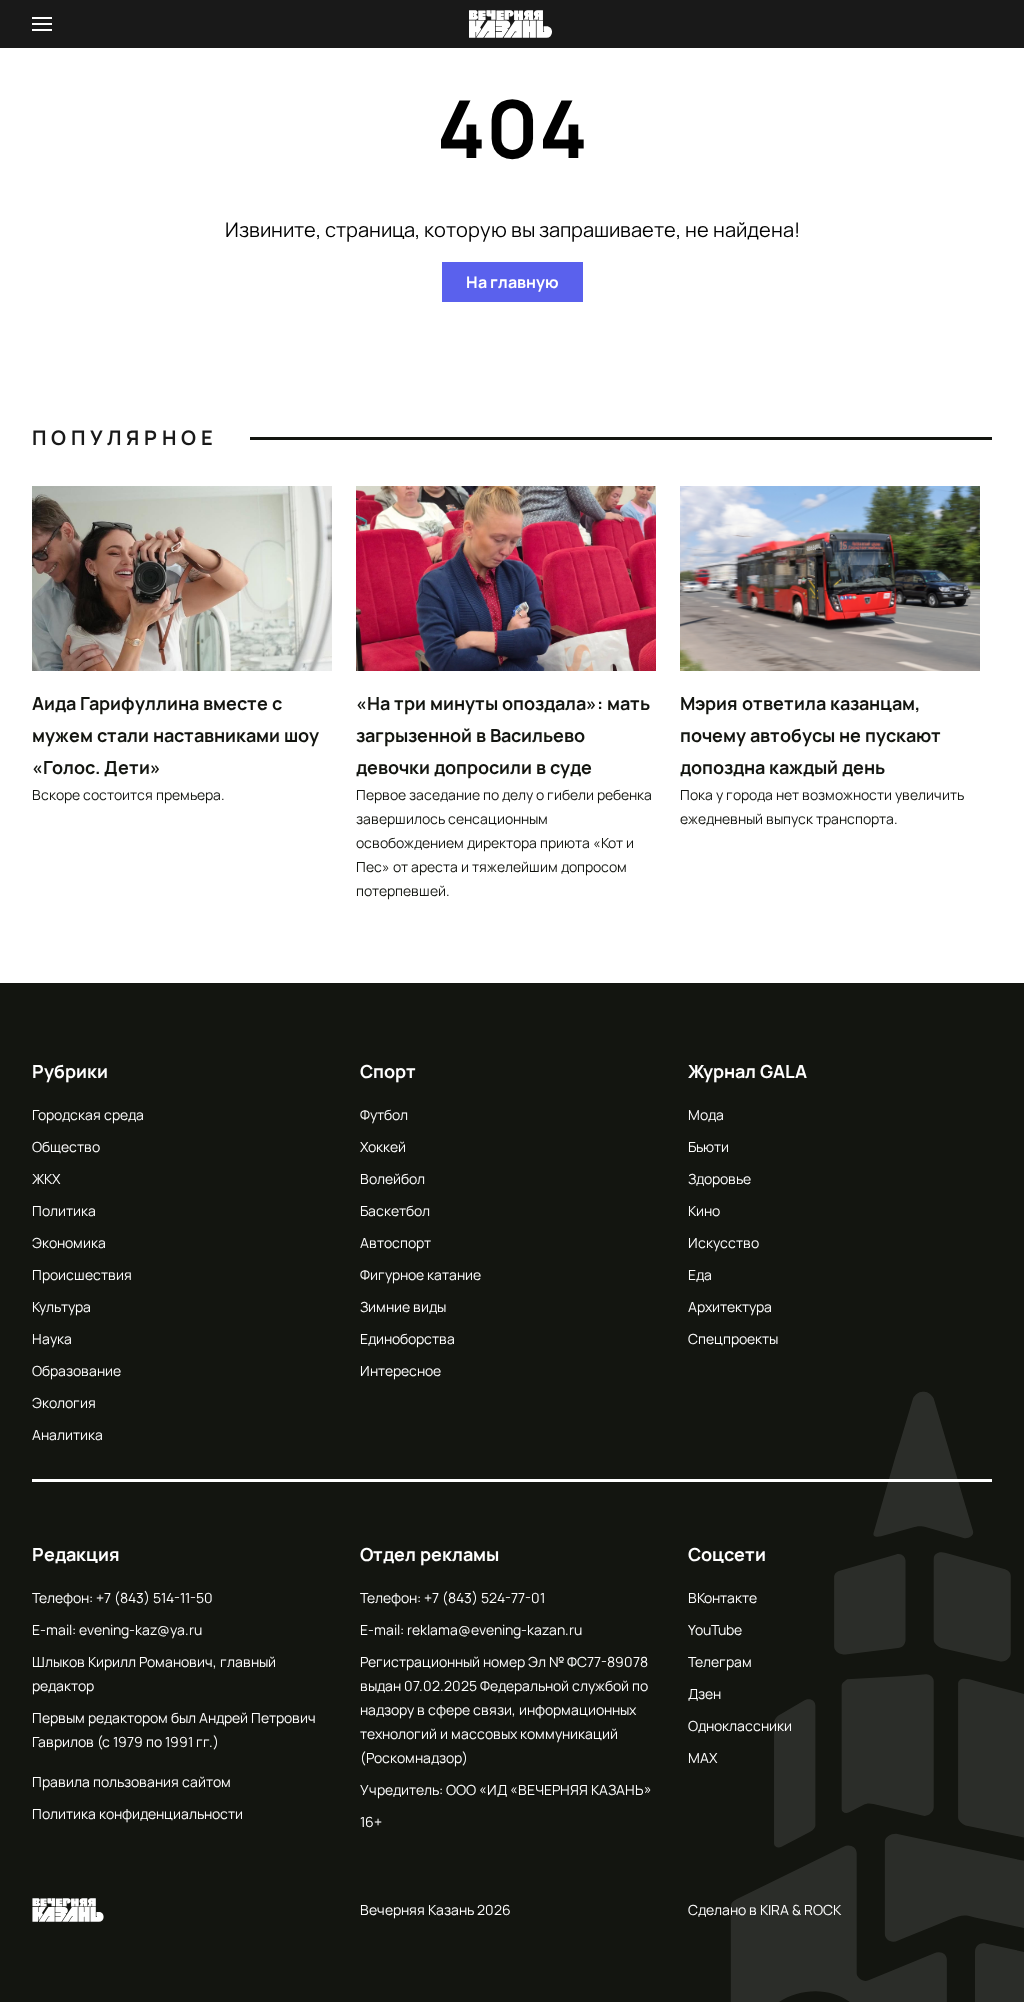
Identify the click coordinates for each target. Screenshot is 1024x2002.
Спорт (388, 1071)
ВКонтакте (722, 1597)
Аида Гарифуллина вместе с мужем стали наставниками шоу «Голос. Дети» (175, 735)
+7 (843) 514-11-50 (154, 1597)
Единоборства (407, 1338)
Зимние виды (403, 1306)
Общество (66, 1146)
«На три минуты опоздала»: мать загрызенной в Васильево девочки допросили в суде (503, 735)
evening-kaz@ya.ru (140, 1629)
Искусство (723, 1242)
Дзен (704, 1693)
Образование (76, 1370)
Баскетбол (395, 1210)
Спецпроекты (733, 1338)
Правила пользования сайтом (131, 1781)
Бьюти (708, 1146)
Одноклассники (740, 1725)
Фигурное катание (420, 1274)
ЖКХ (46, 1178)
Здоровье (719, 1178)
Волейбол (392, 1178)
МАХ (702, 1757)
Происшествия (82, 1274)
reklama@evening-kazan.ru (494, 1629)
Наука (52, 1338)
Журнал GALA (747, 1071)
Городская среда (88, 1114)
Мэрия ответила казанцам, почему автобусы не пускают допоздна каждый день (810, 735)
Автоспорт (395, 1242)
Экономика (69, 1242)
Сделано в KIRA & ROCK (764, 1909)
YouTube (715, 1629)
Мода (706, 1114)
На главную (512, 282)
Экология (64, 1402)
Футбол (384, 1114)
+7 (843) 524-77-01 (484, 1597)
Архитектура (730, 1306)
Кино (704, 1210)
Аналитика (67, 1434)
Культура (61, 1306)
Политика (64, 1210)
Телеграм (720, 1661)
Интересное (400, 1370)
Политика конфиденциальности (137, 1813)
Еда (700, 1274)
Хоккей (383, 1146)
